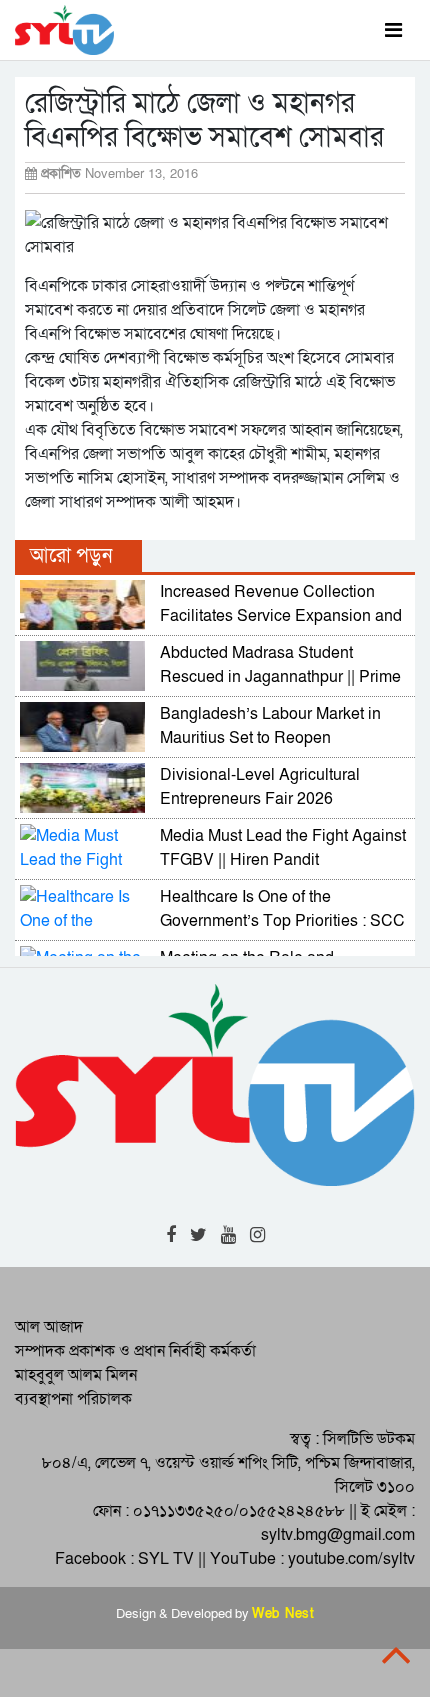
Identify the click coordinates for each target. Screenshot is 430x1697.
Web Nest (283, 1614)
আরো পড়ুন (71, 556)
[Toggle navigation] (393, 29)
